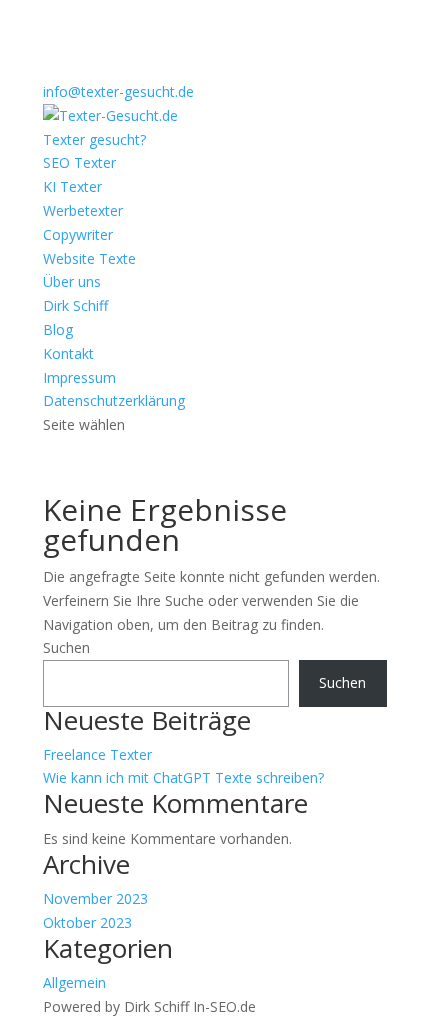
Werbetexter (83, 210)
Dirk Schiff (75, 305)
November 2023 (95, 898)
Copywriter (78, 234)
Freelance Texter (97, 754)
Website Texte (89, 258)
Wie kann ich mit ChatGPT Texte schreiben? (183, 777)
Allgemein (74, 982)
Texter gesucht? (94, 139)
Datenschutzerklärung (114, 400)
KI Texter (72, 186)
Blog (58, 329)
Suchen (66, 647)
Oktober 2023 (87, 922)
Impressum (79, 377)
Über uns (72, 281)
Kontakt (68, 353)
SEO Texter (79, 162)
